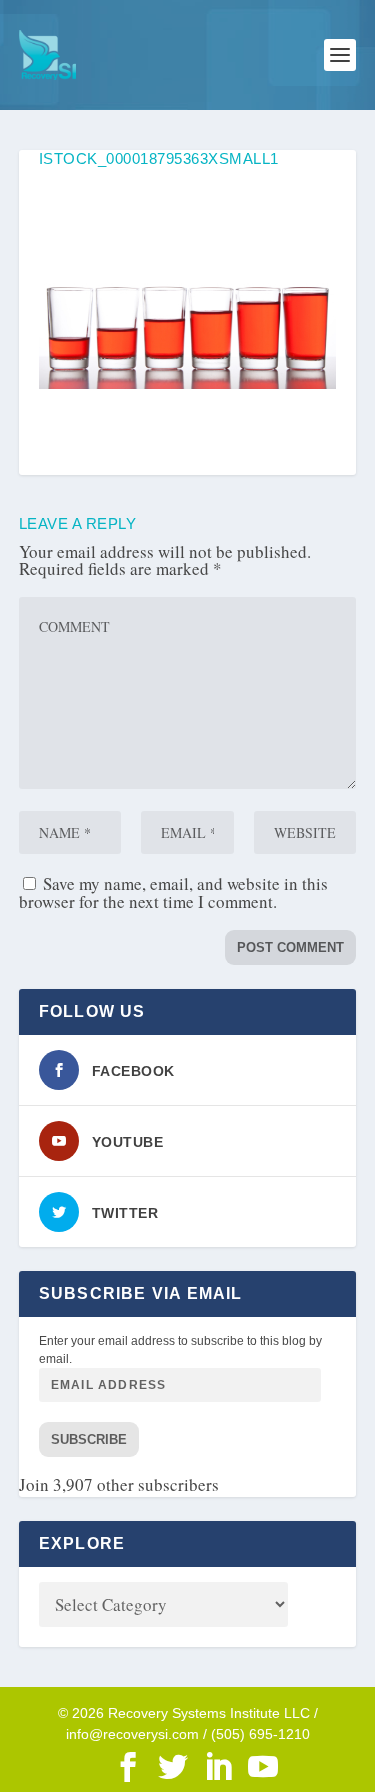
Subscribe (89, 1439)
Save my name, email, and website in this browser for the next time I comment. (173, 892)
